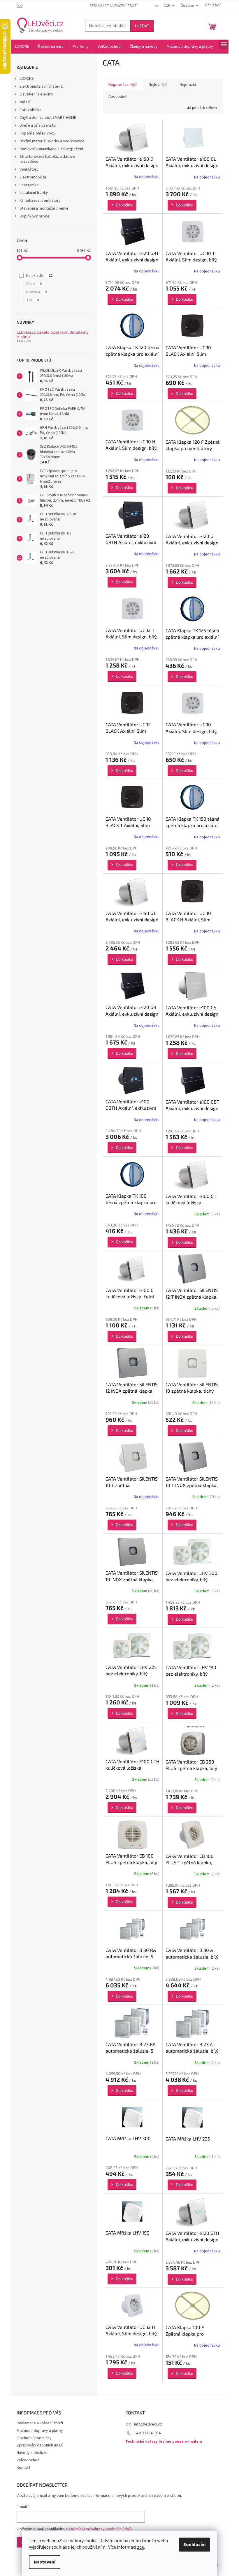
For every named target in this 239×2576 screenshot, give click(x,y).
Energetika (29, 185)
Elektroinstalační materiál (42, 86)
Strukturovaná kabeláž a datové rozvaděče (47, 159)
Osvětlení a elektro (36, 94)
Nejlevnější (158, 85)
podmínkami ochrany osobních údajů (100, 2529)
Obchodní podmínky (34, 2438)
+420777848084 (147, 2433)
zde (140, 2547)
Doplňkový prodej (35, 216)
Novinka (36, 292)
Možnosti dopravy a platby (40, 2431)
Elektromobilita (33, 177)
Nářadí (25, 102)
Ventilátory (29, 169)
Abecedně (117, 97)
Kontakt (23, 2468)
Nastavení (45, 2562)
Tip (32, 300)
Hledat (142, 26)
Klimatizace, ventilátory (40, 201)
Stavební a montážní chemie (44, 208)
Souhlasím (195, 2545)
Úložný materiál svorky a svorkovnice (52, 141)
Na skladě (39, 276)
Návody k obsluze (32, 2453)
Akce (34, 284)
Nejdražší (188, 85)
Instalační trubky (34, 193)
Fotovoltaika (30, 110)
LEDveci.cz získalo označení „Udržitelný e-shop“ (52, 334)
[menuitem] (22, 47)
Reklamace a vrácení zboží (114, 6)
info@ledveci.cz (148, 2424)
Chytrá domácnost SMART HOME (48, 118)
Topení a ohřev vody (37, 133)
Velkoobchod (28, 2460)
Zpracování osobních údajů (40, 2445)
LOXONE (27, 79)
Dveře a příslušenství (38, 125)
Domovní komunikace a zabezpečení (51, 149)
